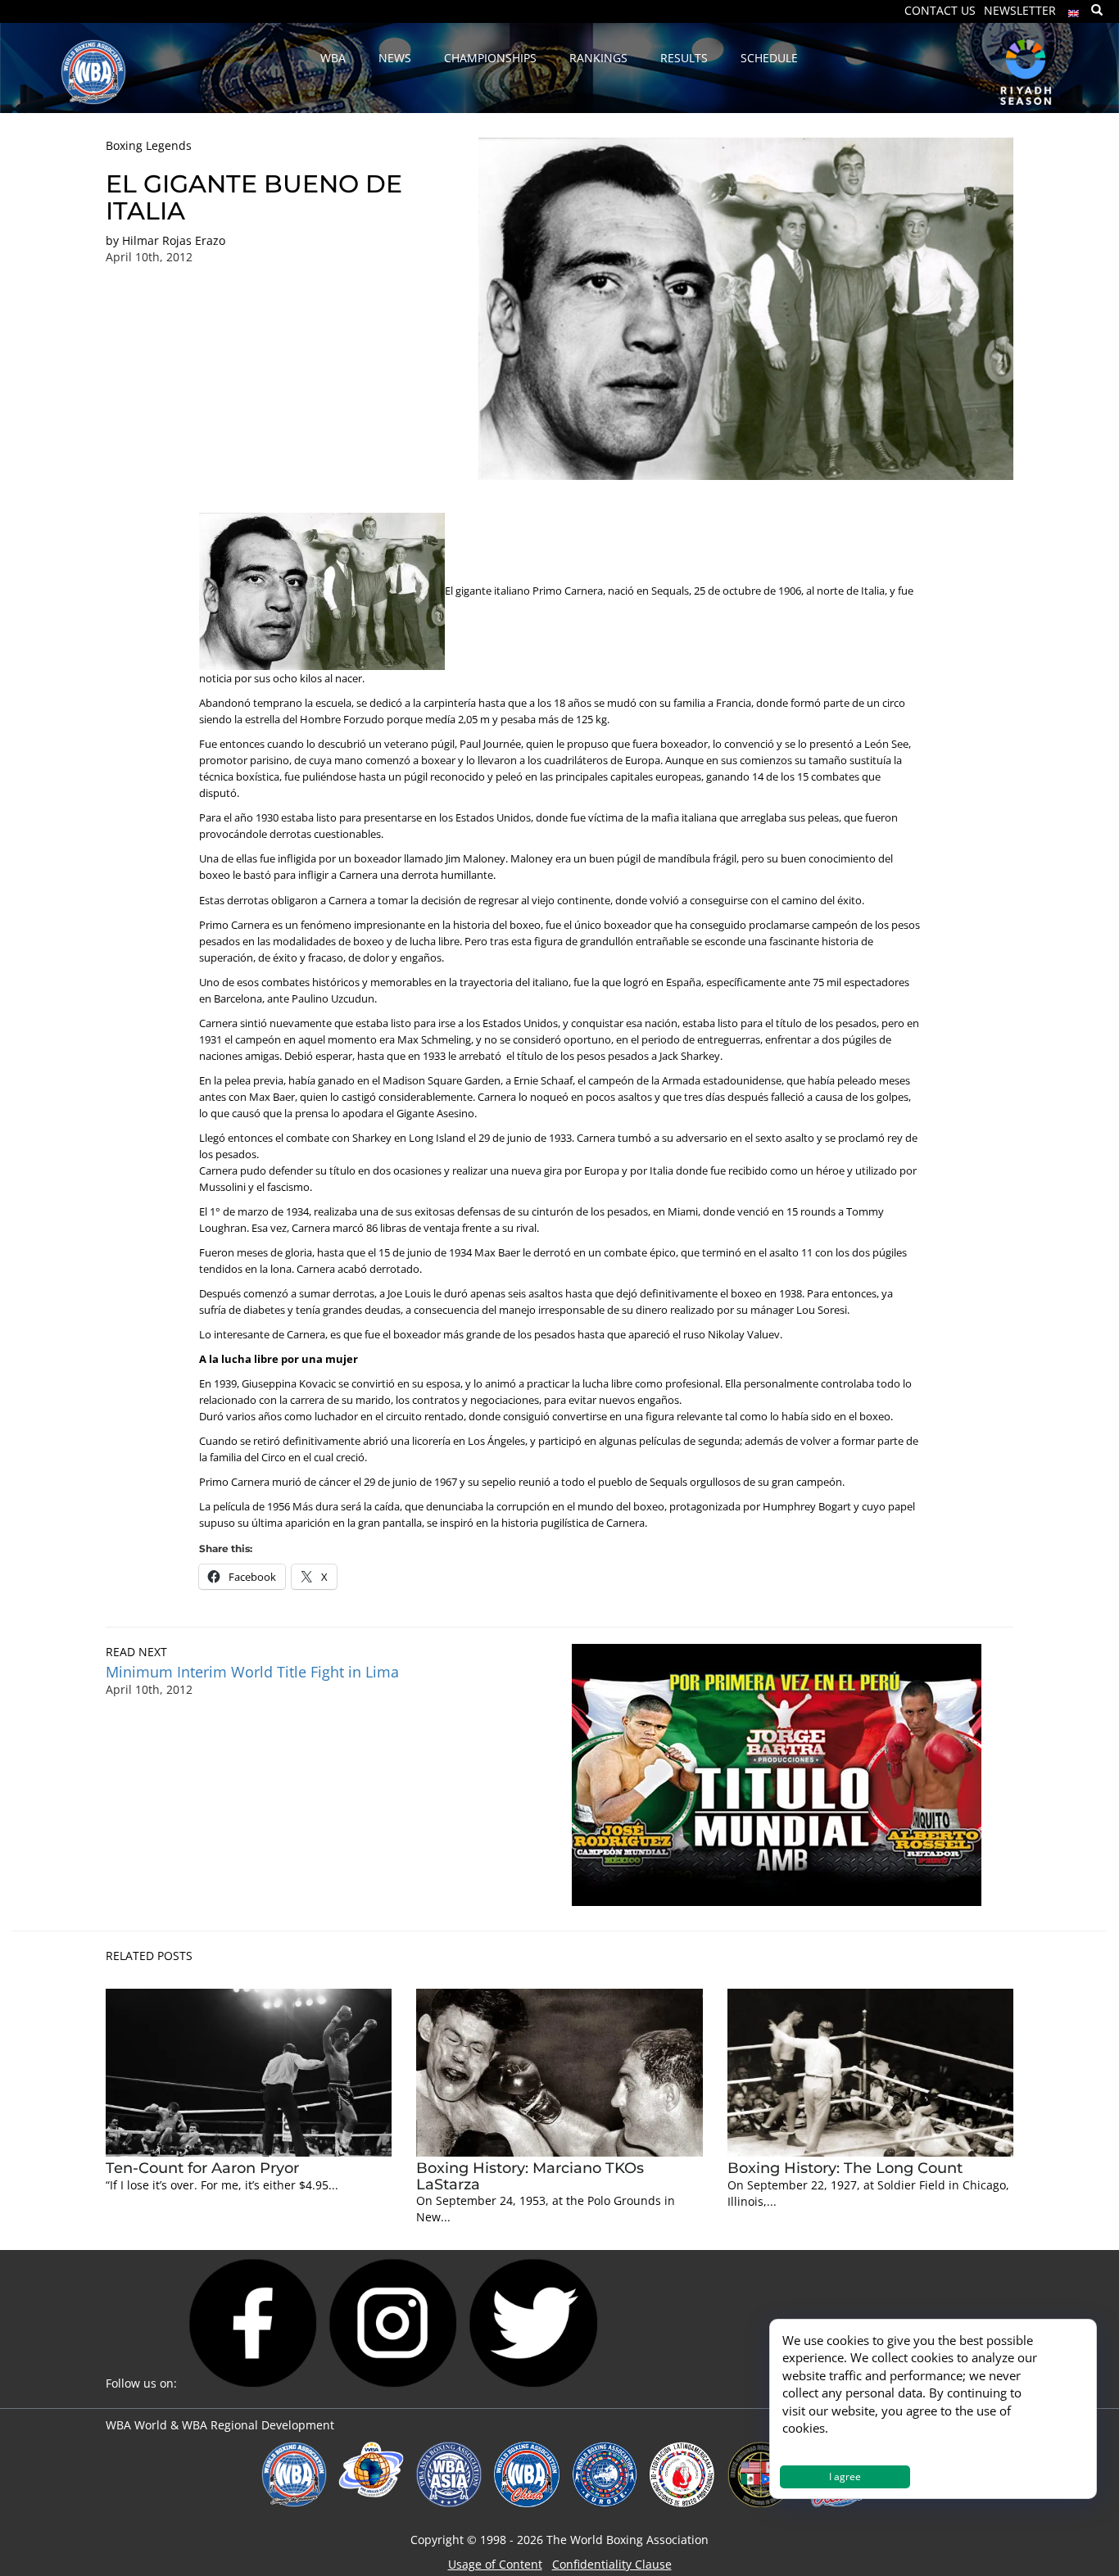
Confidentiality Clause (612, 2564)
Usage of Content (495, 2564)
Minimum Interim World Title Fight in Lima (252, 1672)
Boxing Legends (149, 145)
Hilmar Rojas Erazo (174, 240)
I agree (845, 2476)
